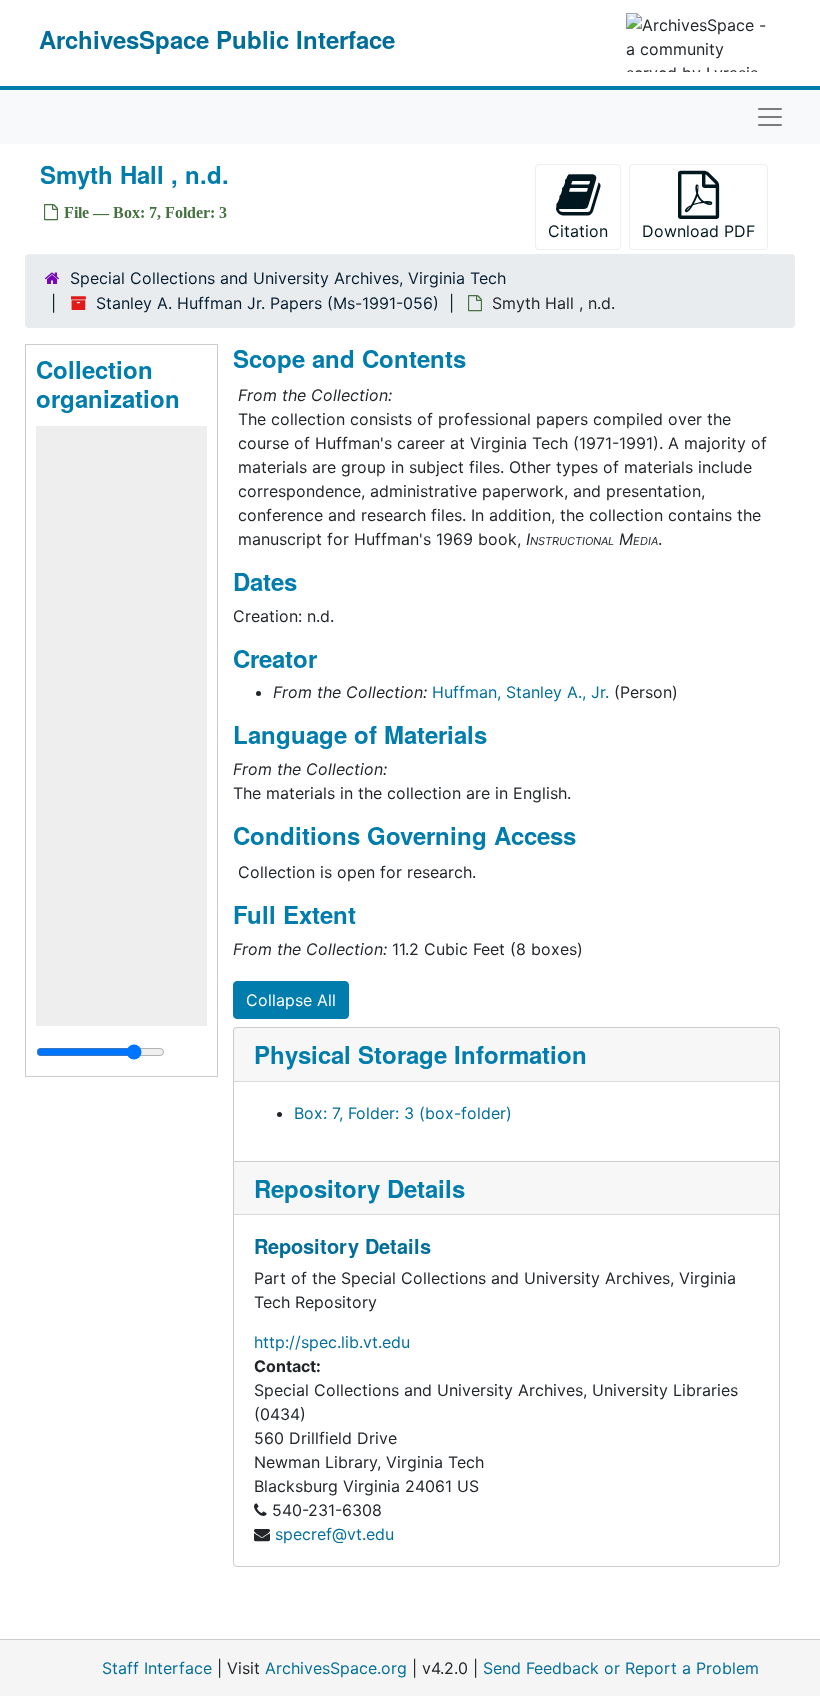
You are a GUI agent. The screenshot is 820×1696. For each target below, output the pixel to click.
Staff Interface (157, 1668)
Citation (578, 231)
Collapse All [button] (291, 1000)
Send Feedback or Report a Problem (621, 1668)
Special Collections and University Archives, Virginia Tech (288, 278)
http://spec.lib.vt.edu (332, 1342)
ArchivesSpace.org (336, 1668)
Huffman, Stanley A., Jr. (520, 692)
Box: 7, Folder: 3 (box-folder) (403, 1113)
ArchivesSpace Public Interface (217, 39)
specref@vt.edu (334, 1534)
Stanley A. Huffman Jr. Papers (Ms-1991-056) (267, 303)
